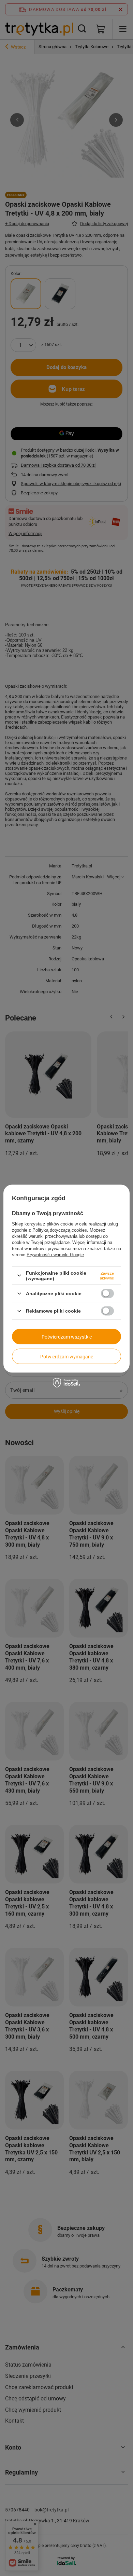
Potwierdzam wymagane (67, 1356)
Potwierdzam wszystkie (67, 1337)
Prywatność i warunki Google (55, 1254)
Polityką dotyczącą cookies (60, 1230)
